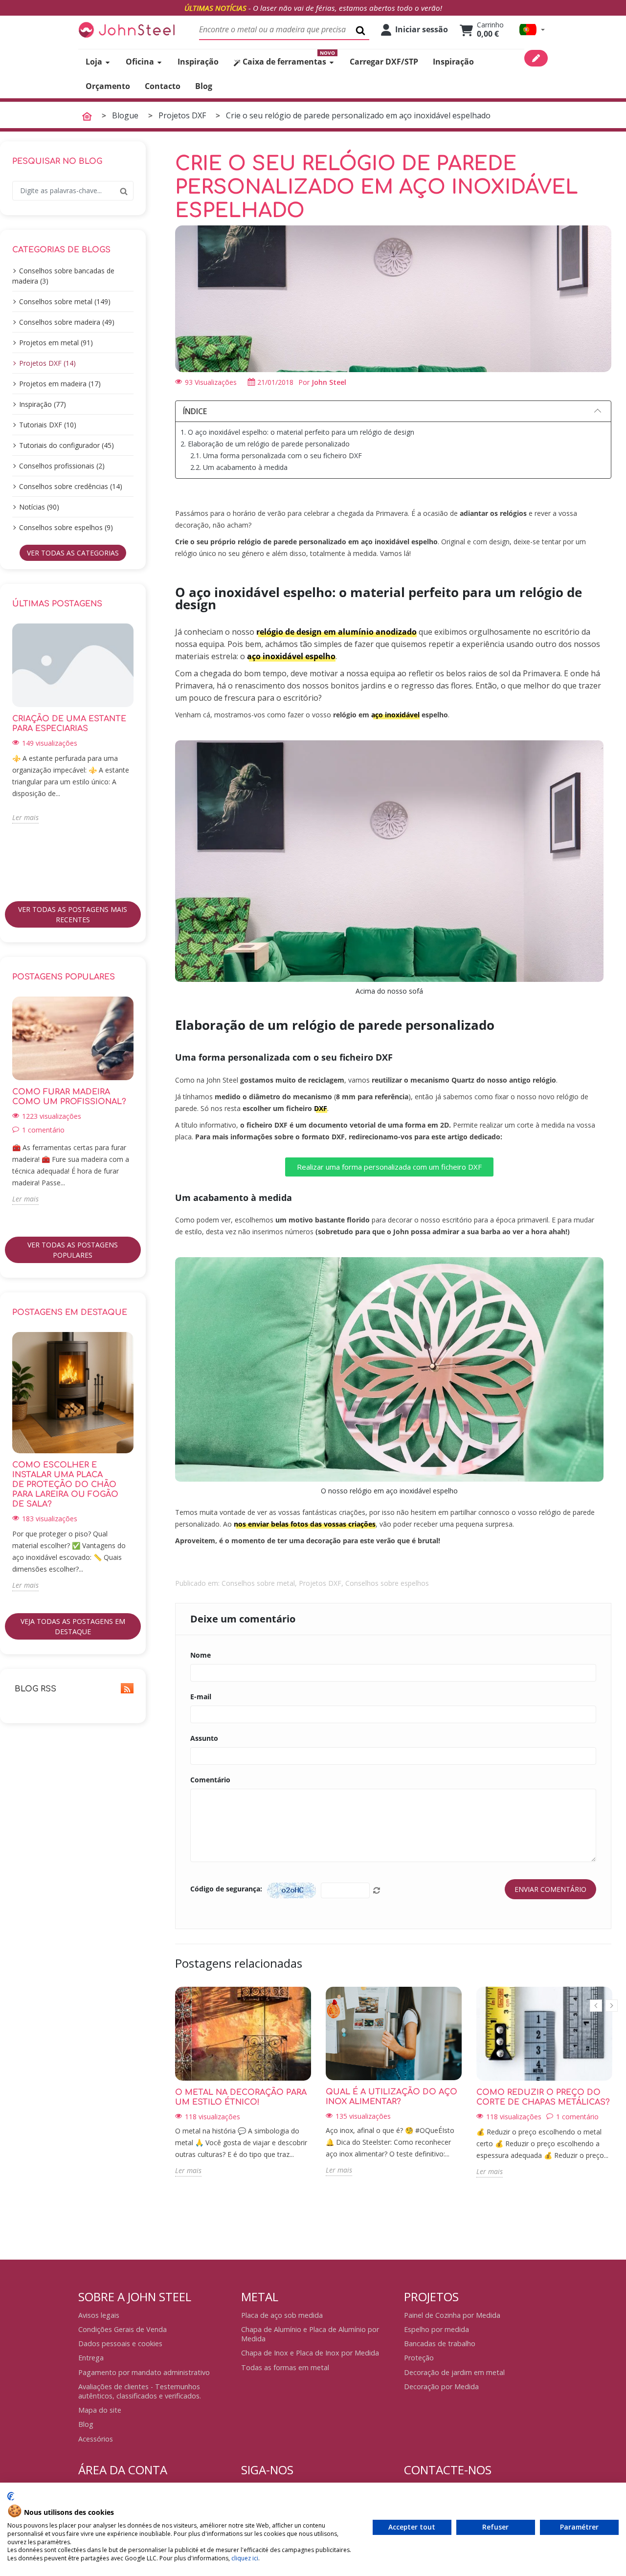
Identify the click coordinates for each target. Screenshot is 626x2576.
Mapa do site (100, 2410)
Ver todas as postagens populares (73, 1250)
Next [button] (139, 758)
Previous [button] (6, 758)
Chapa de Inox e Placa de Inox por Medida (310, 2353)
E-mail (201, 1697)
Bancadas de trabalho (440, 2343)
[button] (532, 30)
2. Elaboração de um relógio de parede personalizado (265, 444)
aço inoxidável (395, 715)
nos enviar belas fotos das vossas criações (305, 1524)
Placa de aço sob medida (282, 2315)
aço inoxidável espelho (291, 656)
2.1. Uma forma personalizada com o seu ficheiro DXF (276, 455)
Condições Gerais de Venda (123, 2329)
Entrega (91, 2358)
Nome (201, 1655)
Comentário (210, 1780)
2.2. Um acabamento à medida (239, 467)
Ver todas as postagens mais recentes (73, 914)
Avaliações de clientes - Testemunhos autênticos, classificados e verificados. (140, 2391)
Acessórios (96, 2439)
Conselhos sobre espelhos (387, 1583)
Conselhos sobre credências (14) (71, 486)
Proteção (419, 2358)
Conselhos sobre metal (258, 1583)
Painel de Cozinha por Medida (452, 2315)
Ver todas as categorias (73, 553)
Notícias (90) (39, 507)
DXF (321, 1108)
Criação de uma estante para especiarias (69, 724)
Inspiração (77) (43, 404)
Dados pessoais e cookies (120, 2343)
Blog (86, 2424)
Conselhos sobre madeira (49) (67, 322)
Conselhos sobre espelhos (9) (66, 527)
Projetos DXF (320, 1583)
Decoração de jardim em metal (454, 2372)
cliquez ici (245, 2558)
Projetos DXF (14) (47, 363)
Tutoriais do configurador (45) (67, 445)
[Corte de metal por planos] (127, 30)
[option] (73, 724)
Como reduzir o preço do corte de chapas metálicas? (543, 2097)
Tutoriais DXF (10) (48, 425)
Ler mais (25, 817)
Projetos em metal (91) (56, 343)
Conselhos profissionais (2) (62, 466)
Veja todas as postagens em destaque (73, 1626)
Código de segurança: (226, 1889)
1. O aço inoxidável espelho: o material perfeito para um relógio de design (297, 432)
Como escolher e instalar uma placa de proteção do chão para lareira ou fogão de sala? (65, 1485)
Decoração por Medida (441, 2387)
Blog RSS (34, 1689)
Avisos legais (99, 2315)
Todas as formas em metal (285, 2367)
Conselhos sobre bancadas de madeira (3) (63, 276)
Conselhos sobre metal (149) (65, 301)
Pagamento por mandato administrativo (144, 2372)
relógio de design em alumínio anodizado (336, 632)
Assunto (204, 1738)
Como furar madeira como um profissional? (69, 1097)
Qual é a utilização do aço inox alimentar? (391, 2097)
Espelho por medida (436, 2329)
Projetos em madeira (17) (60, 384)
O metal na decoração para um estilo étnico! (241, 2097)
